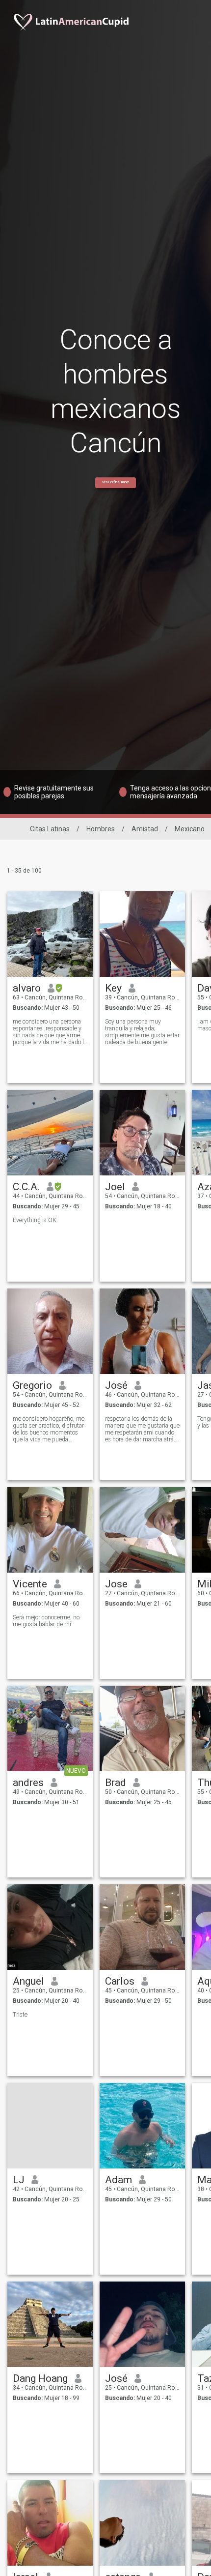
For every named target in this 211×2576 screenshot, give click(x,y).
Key (113, 988)
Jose (116, 1584)
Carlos (120, 1981)
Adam (119, 2180)
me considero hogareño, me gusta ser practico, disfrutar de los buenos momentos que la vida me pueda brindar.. (49, 1429)
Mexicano (190, 829)
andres (28, 1783)
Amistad (145, 829)
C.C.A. (26, 1187)
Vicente (30, 1584)
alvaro (27, 988)
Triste (20, 2015)
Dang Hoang (40, 2378)
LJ (19, 2180)
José (116, 1385)
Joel (115, 1187)
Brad (116, 1783)
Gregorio (32, 1385)
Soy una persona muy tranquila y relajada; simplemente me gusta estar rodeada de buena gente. (142, 1032)
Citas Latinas (50, 829)
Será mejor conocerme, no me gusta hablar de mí (46, 1621)
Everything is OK (35, 1220)
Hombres (101, 829)
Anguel (28, 1981)
